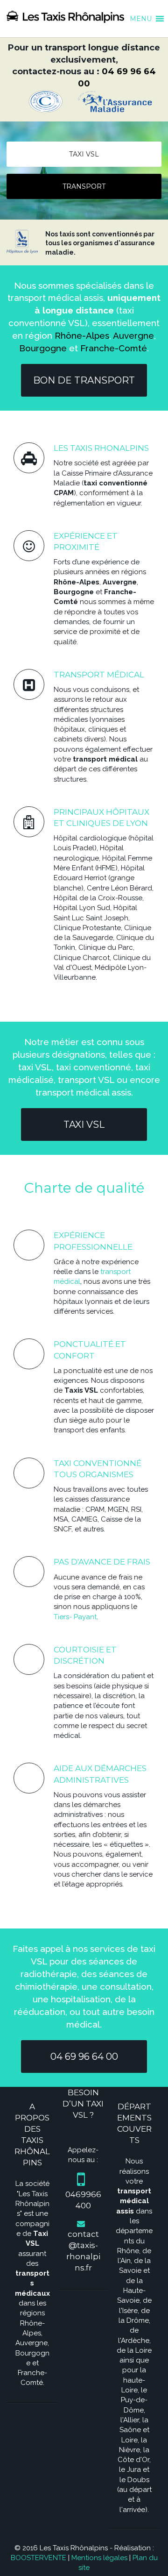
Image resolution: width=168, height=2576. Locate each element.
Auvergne (133, 335)
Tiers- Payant (75, 1617)
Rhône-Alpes (82, 335)
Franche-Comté (114, 348)
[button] (141, 14)
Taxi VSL (84, 154)
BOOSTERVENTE (38, 2558)
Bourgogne (43, 348)
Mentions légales (99, 2558)
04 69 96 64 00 (84, 2057)
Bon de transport (84, 380)
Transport (84, 186)
